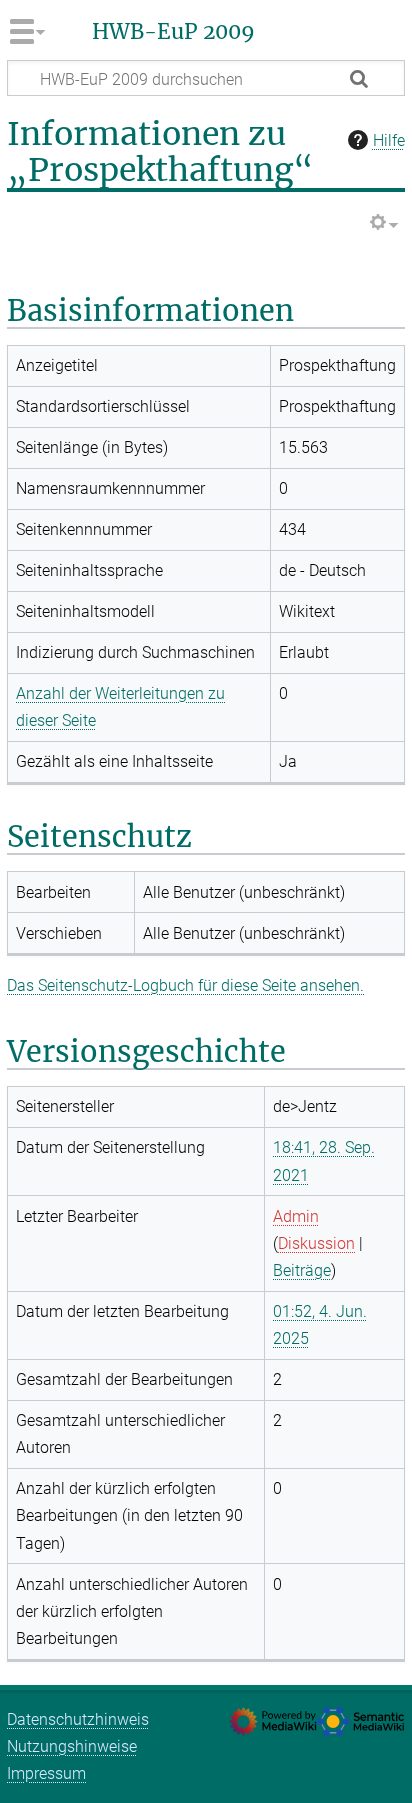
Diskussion (316, 1243)
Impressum (46, 1773)
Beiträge (302, 1270)
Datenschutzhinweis (78, 1719)
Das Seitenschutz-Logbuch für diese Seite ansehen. (185, 985)
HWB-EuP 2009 (173, 32)
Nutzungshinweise (72, 1746)
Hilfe (389, 140)
